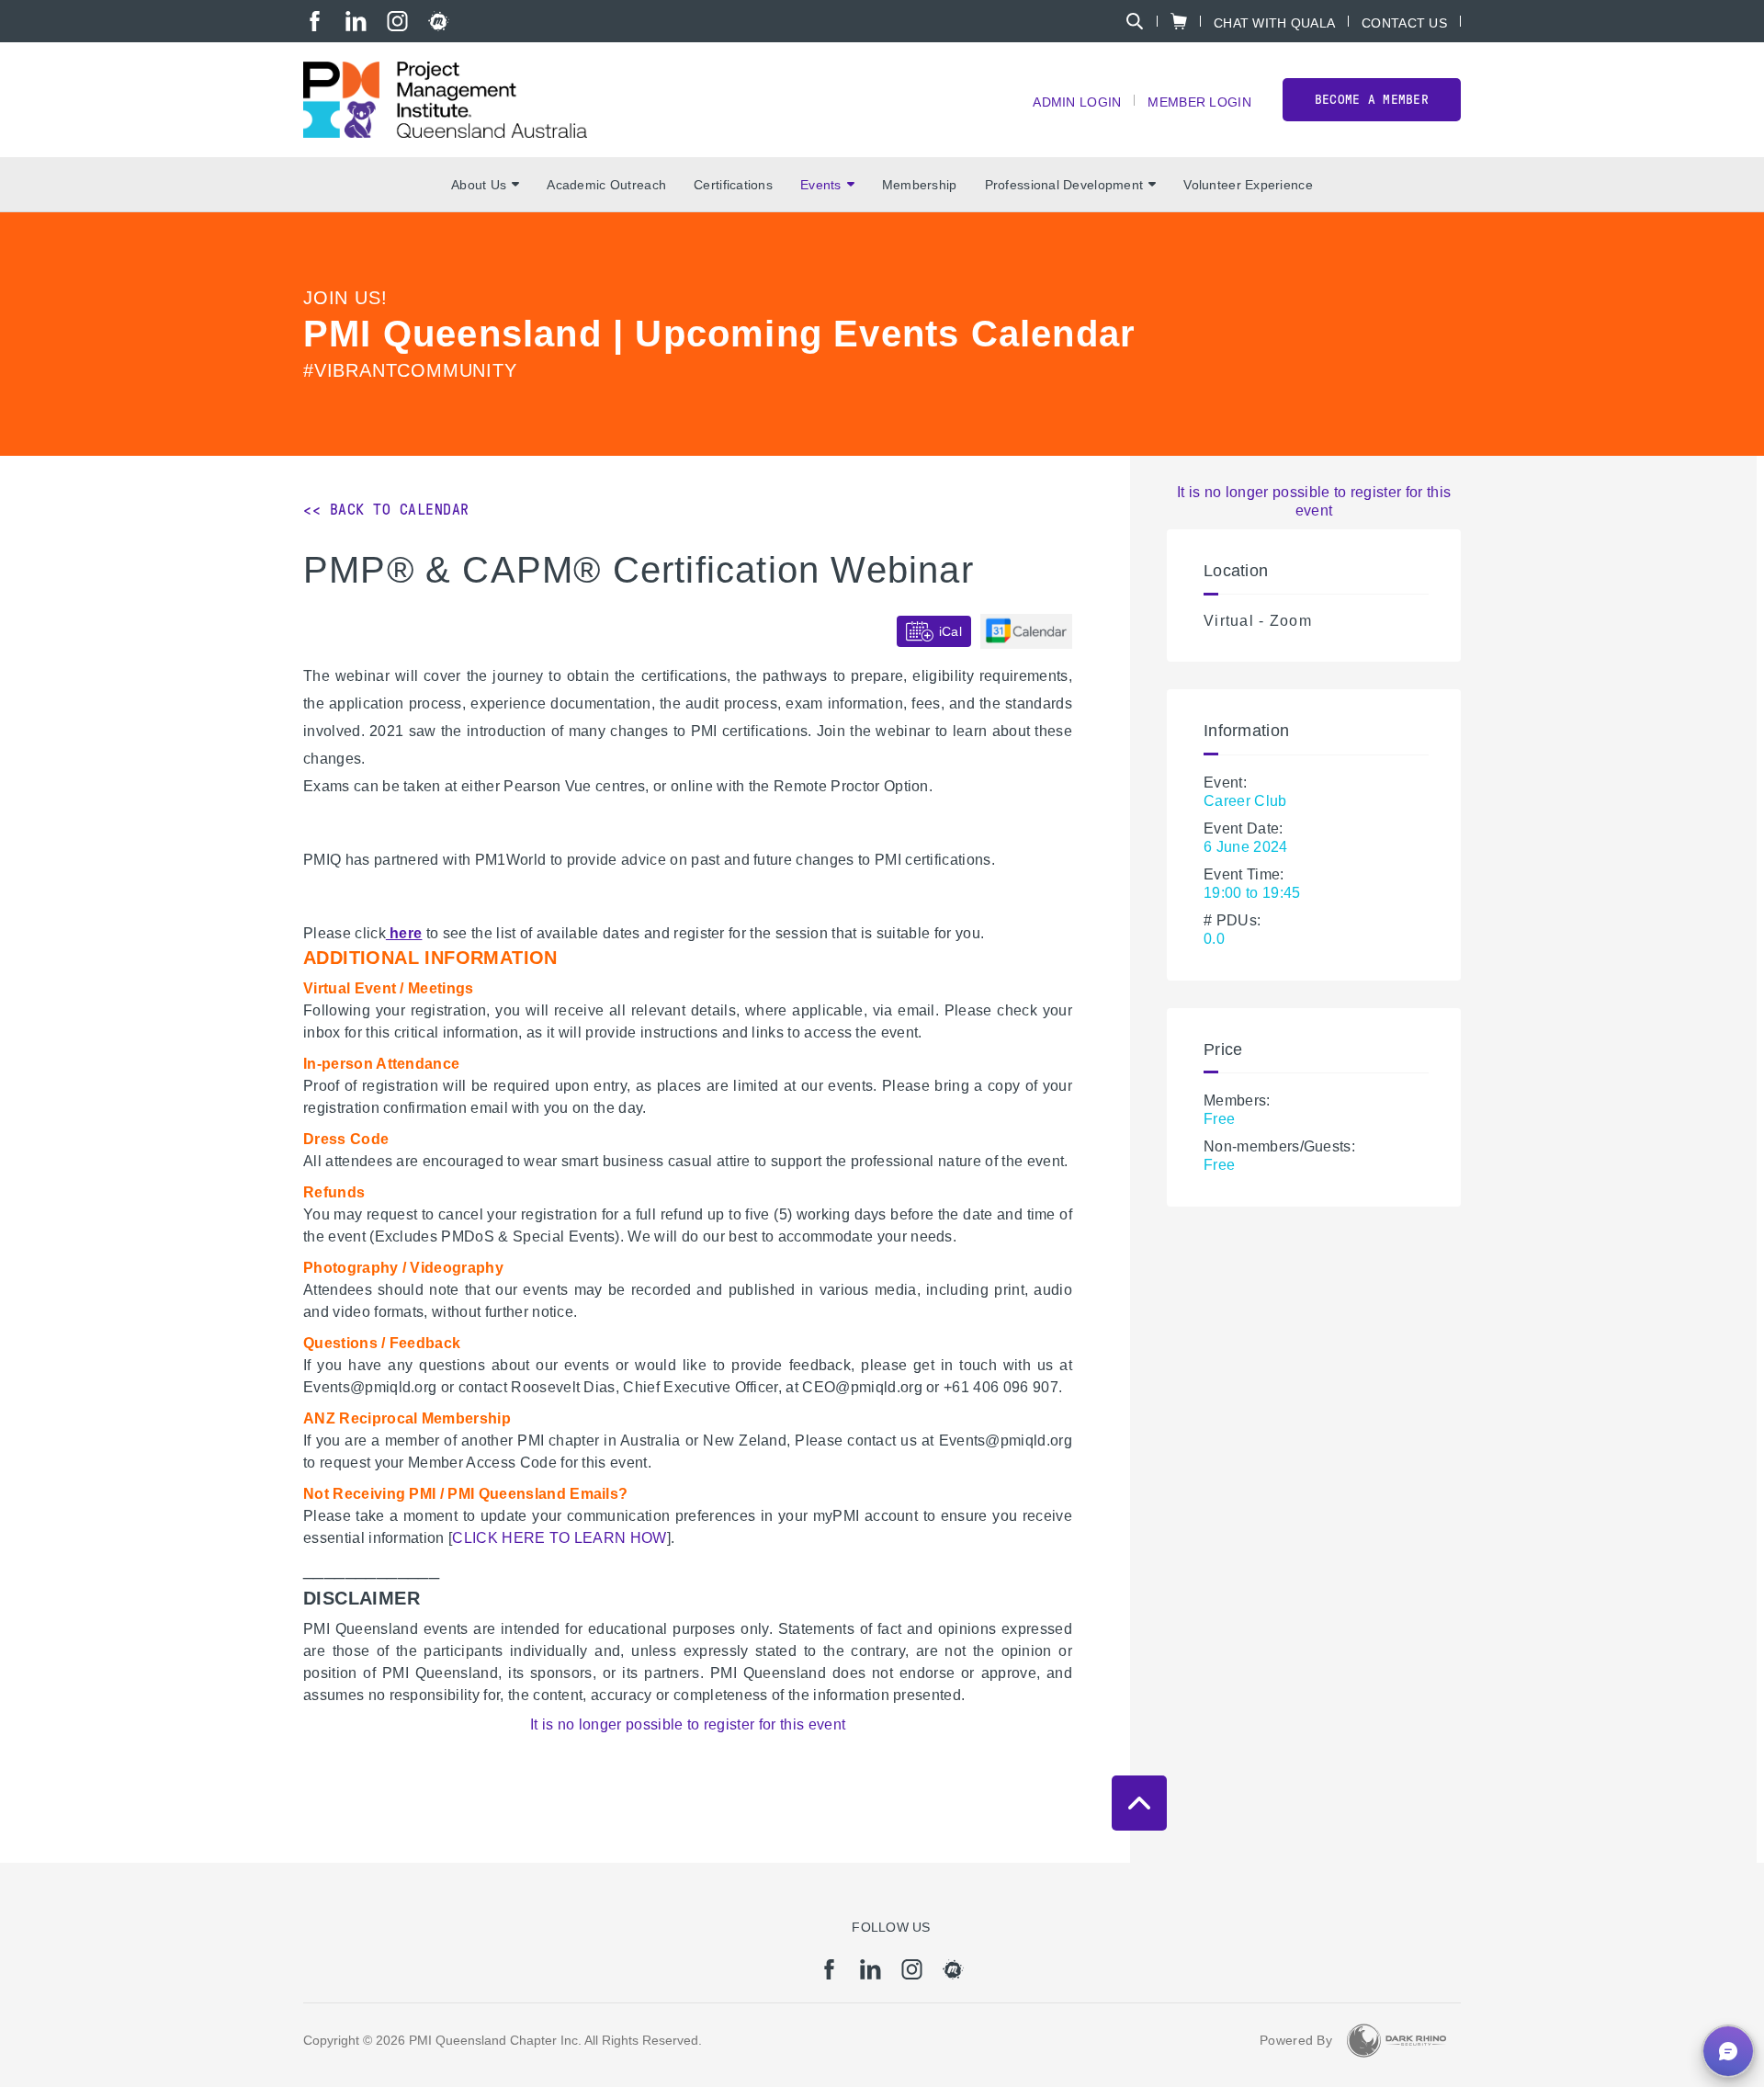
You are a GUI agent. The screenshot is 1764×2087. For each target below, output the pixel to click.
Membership (920, 185)
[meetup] (439, 21)
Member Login (1199, 102)
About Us (479, 185)
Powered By (1296, 2040)
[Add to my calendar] (1026, 631)
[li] (356, 21)
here (404, 933)
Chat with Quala (1274, 23)
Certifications (733, 185)
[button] (1728, 2051)
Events (821, 185)
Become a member (1372, 100)
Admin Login (1077, 102)
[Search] (1135, 21)
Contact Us (1404, 23)
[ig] (397, 21)
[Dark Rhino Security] (1396, 2041)
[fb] (315, 21)
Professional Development (1064, 185)
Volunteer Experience (1248, 185)
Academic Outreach (606, 185)
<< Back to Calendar (386, 510)
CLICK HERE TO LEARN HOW (559, 1538)
